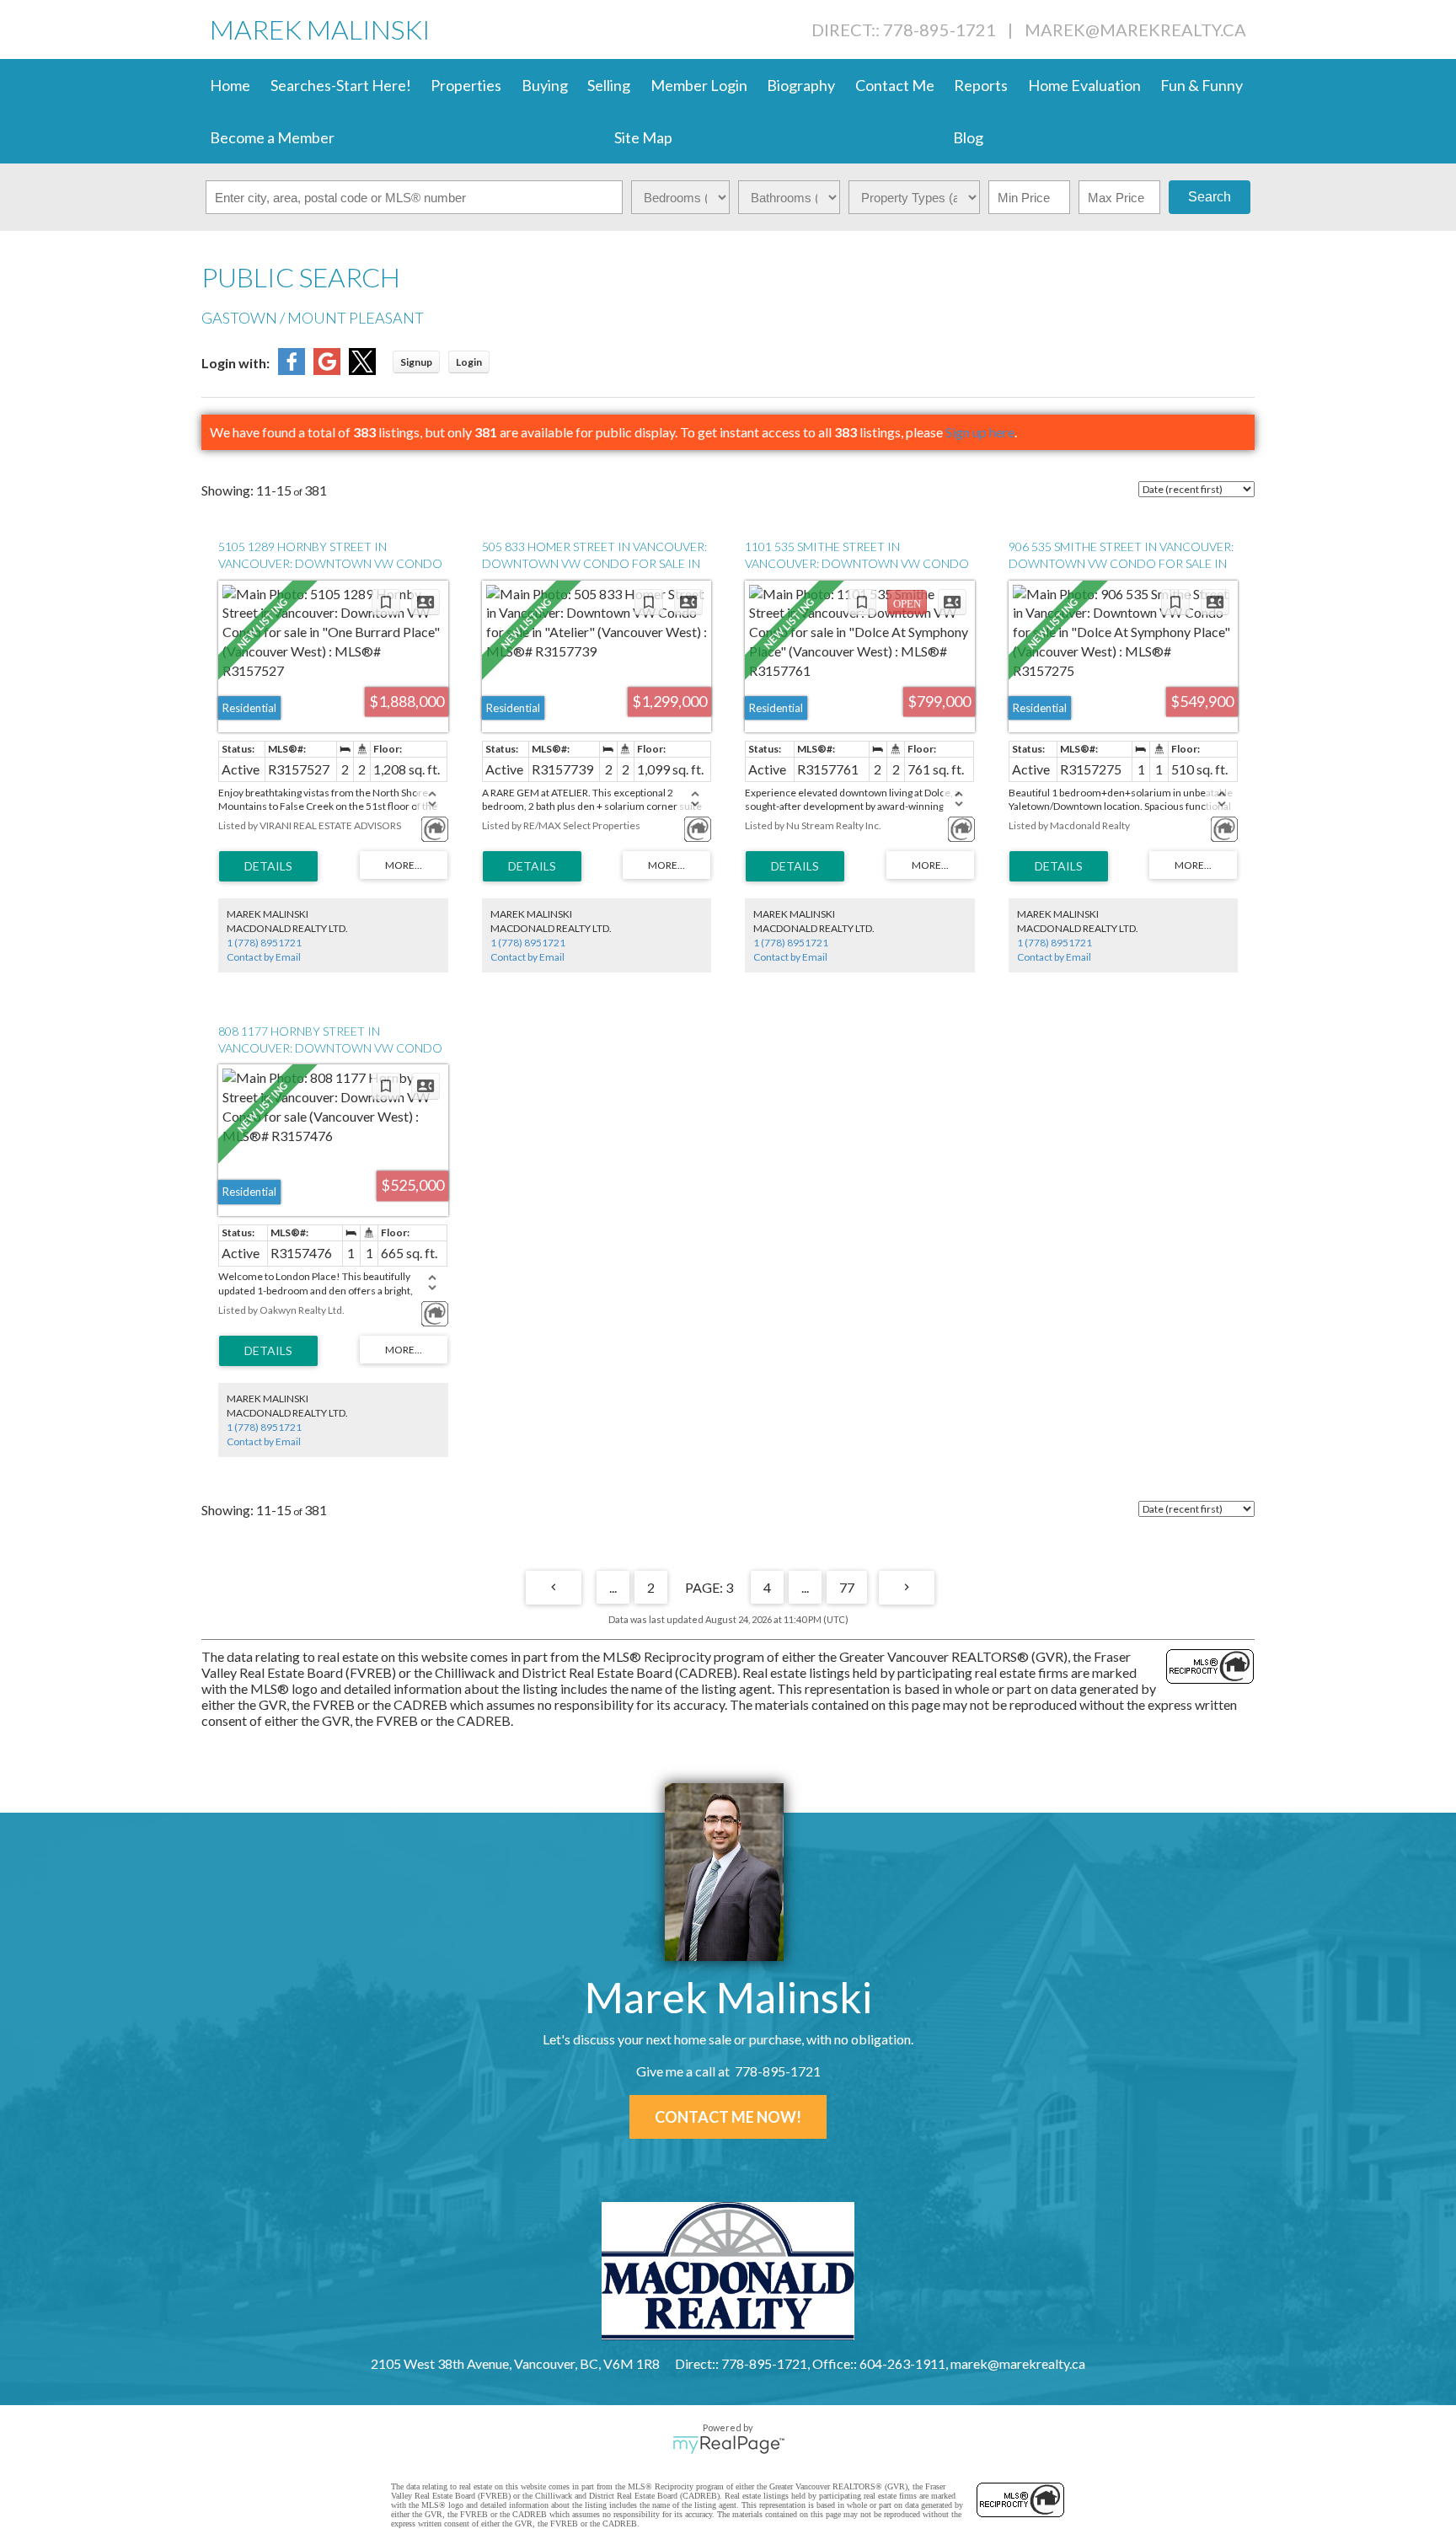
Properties (466, 85)
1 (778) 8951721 (264, 943)
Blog (968, 137)
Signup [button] (416, 362)
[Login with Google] (327, 370)
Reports (981, 85)
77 (847, 1587)
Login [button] (469, 362)
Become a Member (272, 137)
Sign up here (980, 432)
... (613, 1587)
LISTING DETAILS (268, 866)
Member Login (699, 85)
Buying (545, 85)
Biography (801, 85)
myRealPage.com (728, 2445)
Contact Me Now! (728, 2117)
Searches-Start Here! (341, 85)
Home (230, 85)
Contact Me (895, 85)
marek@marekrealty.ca (1135, 29)
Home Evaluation (1084, 85)
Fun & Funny (1202, 85)
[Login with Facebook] (292, 370)
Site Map (643, 137)
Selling (609, 85)
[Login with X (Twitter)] (362, 370)
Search (1210, 197)
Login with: (236, 363)
